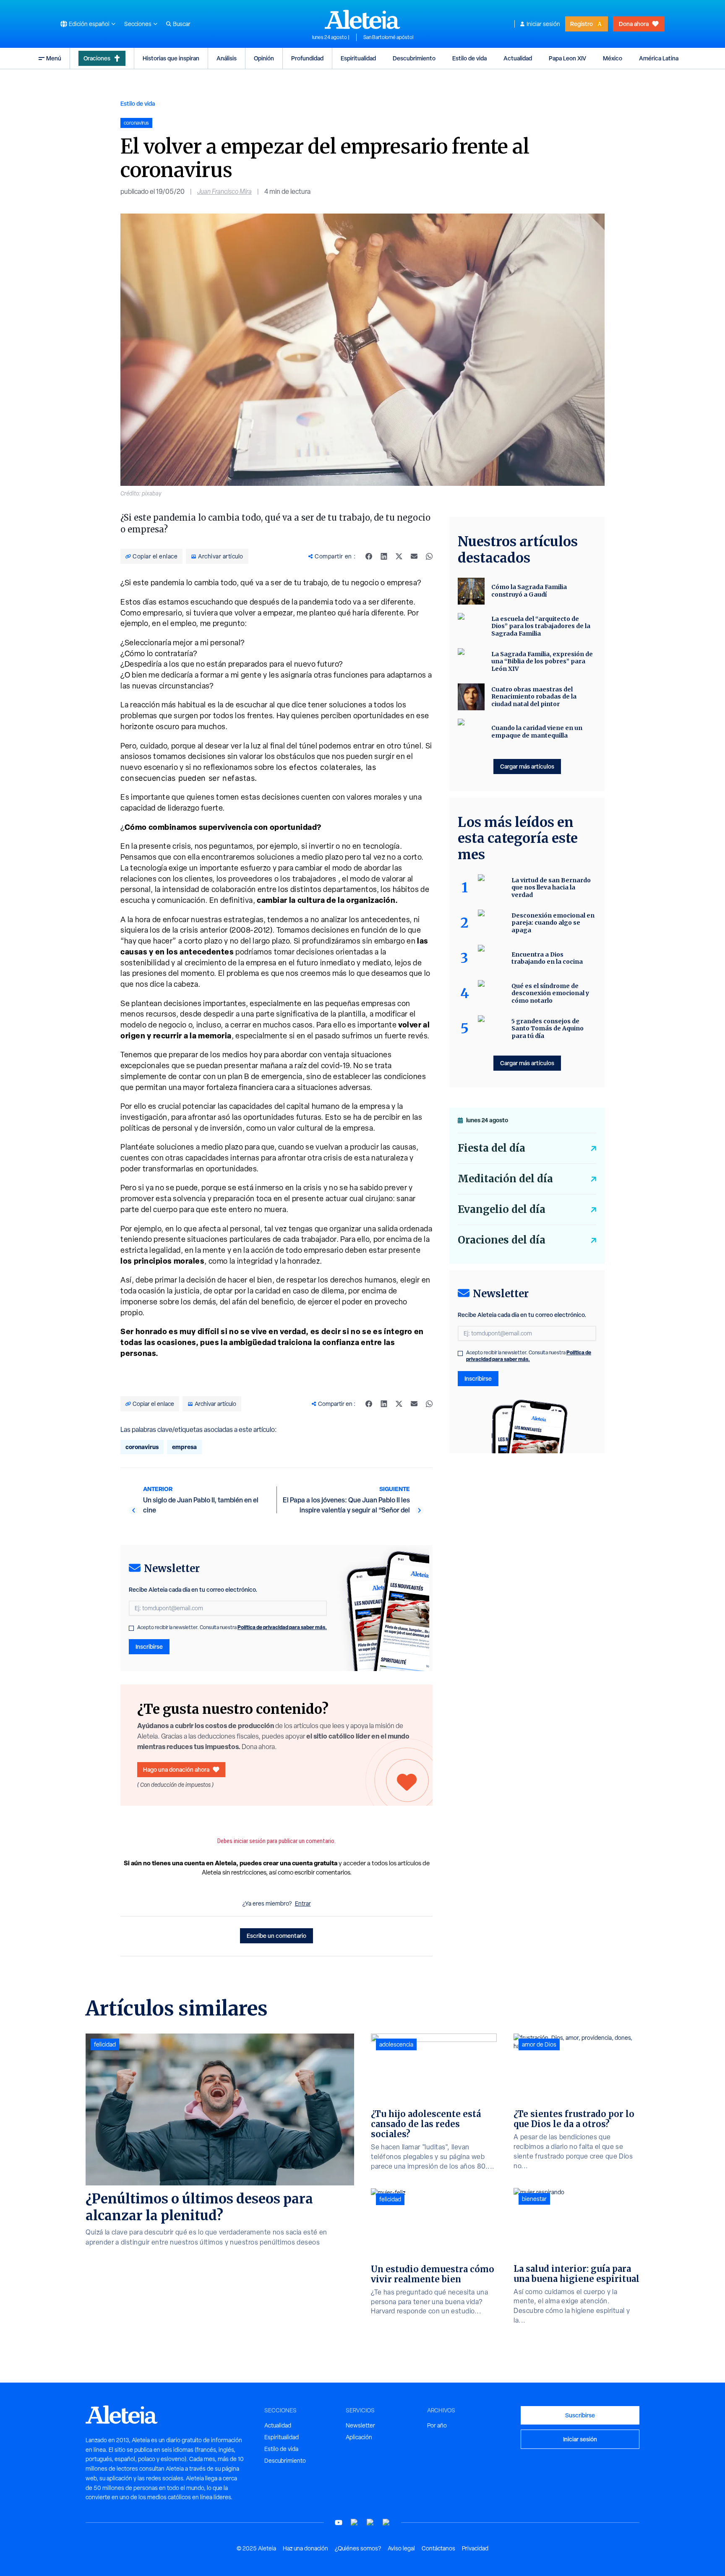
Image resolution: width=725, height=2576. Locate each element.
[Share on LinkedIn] (384, 556)
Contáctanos (438, 2548)
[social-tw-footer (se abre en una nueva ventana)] (370, 2523)
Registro (582, 24)
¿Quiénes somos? (358, 2548)
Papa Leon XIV (567, 58)
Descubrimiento (414, 58)
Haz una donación (305, 2548)
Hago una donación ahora (176, 1769)
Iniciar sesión (543, 24)
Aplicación (359, 2437)
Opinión (264, 58)
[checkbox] (131, 1628)
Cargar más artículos (527, 766)
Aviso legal (401, 2548)
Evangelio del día (502, 1209)
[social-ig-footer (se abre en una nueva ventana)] (386, 2523)
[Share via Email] (414, 556)
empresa (184, 1447)
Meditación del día (505, 1179)
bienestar (534, 2199)
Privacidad (475, 2548)
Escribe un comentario (276, 1936)
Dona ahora (634, 24)
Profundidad (307, 58)
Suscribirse (580, 2415)
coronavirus (142, 1447)
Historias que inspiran (171, 58)
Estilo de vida (469, 58)
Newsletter (360, 2425)
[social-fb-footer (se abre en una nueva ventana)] (355, 2523)
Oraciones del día (502, 1240)
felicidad (105, 2044)
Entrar (303, 1903)
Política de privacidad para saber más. (282, 1627)
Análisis (227, 58)
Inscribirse (149, 1647)
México (613, 58)
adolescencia (396, 2044)
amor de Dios (539, 2044)
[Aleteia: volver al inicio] (362, 19)
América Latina (659, 58)
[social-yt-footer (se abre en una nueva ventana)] (339, 2523)
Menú (54, 58)
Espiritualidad (358, 58)
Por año (437, 2425)
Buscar (182, 24)
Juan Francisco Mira (224, 192)
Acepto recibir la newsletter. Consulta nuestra (232, 1627)
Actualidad (518, 58)
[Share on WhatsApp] (429, 556)
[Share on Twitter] (399, 556)
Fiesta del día (492, 1148)
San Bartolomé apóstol (388, 37)
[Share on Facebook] (369, 556)
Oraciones (97, 58)
